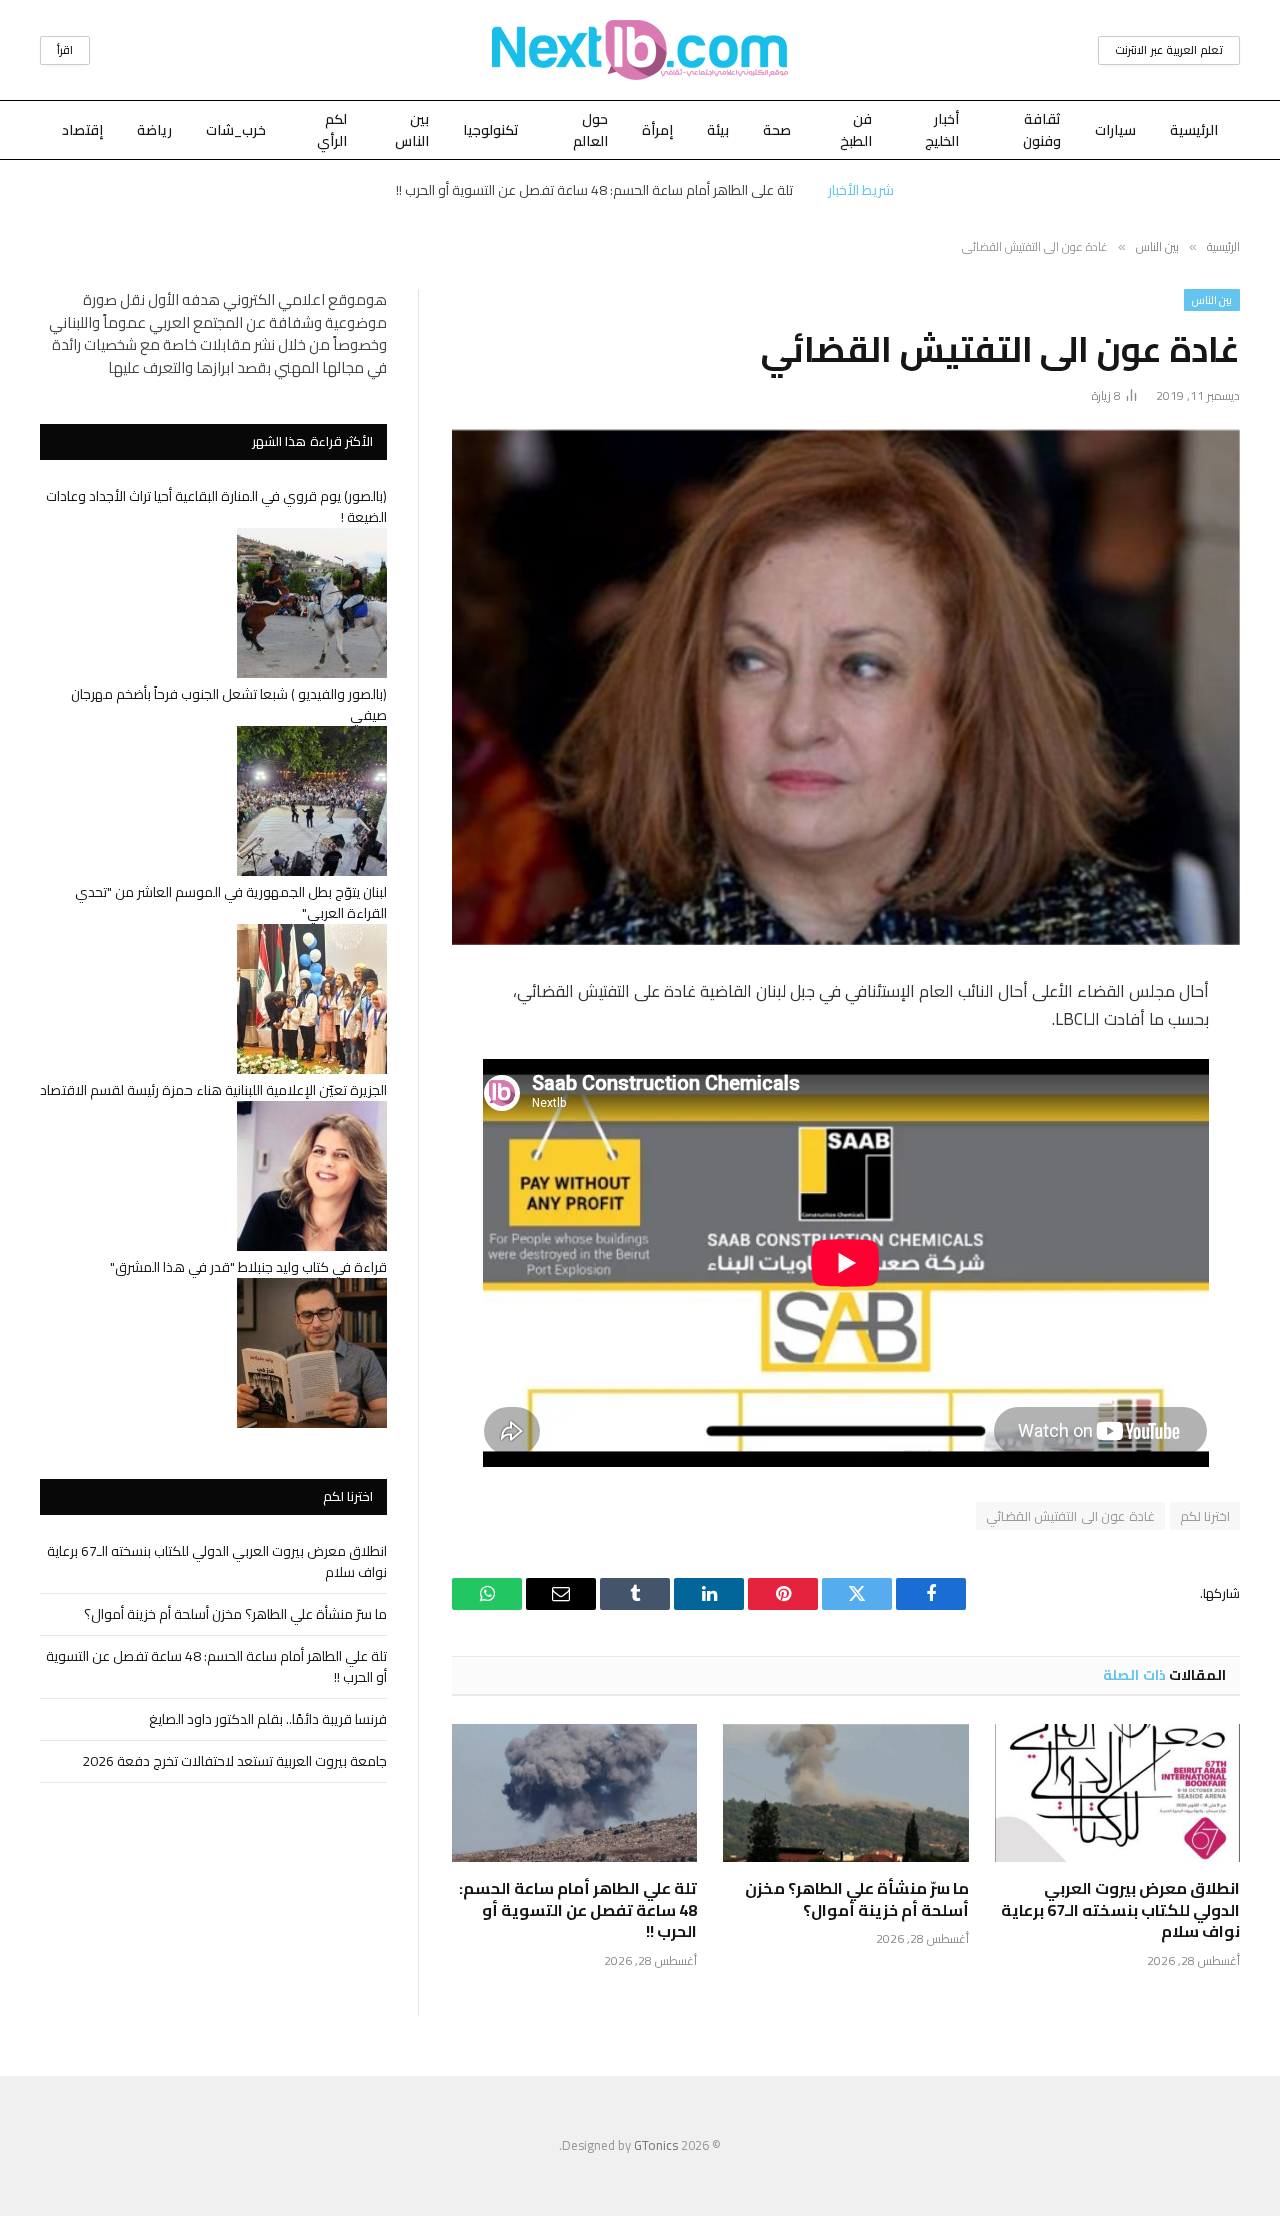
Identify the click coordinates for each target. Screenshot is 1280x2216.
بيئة (718, 130)
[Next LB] (640, 50)
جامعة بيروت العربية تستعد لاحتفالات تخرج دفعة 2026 (234, 1761)
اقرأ (65, 50)
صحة (777, 130)
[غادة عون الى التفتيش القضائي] (846, 687)
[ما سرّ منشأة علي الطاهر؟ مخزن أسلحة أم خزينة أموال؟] (845, 1793)
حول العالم (590, 130)
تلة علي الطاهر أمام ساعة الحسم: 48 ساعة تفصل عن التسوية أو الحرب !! (594, 190)
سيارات (1115, 130)
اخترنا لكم (1205, 1516)
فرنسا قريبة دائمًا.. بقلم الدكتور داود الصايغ (268, 1719)
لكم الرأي (332, 130)
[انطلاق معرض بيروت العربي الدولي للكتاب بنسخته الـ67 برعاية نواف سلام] (1117, 1793)
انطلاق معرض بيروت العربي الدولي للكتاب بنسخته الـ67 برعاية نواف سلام (1120, 1910)
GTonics (656, 2145)
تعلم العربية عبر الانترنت (1169, 50)
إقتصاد (82, 130)
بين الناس (412, 130)
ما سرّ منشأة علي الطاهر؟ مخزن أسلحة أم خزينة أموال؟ (856, 1900)
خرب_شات (236, 130)
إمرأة (657, 130)
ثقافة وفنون (1042, 130)
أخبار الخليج (942, 130)
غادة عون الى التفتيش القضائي (1070, 1516)
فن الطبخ (856, 130)
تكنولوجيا (491, 130)
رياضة (154, 130)
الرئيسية (1194, 130)
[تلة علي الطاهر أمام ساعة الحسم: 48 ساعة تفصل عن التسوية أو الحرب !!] (574, 1793)
